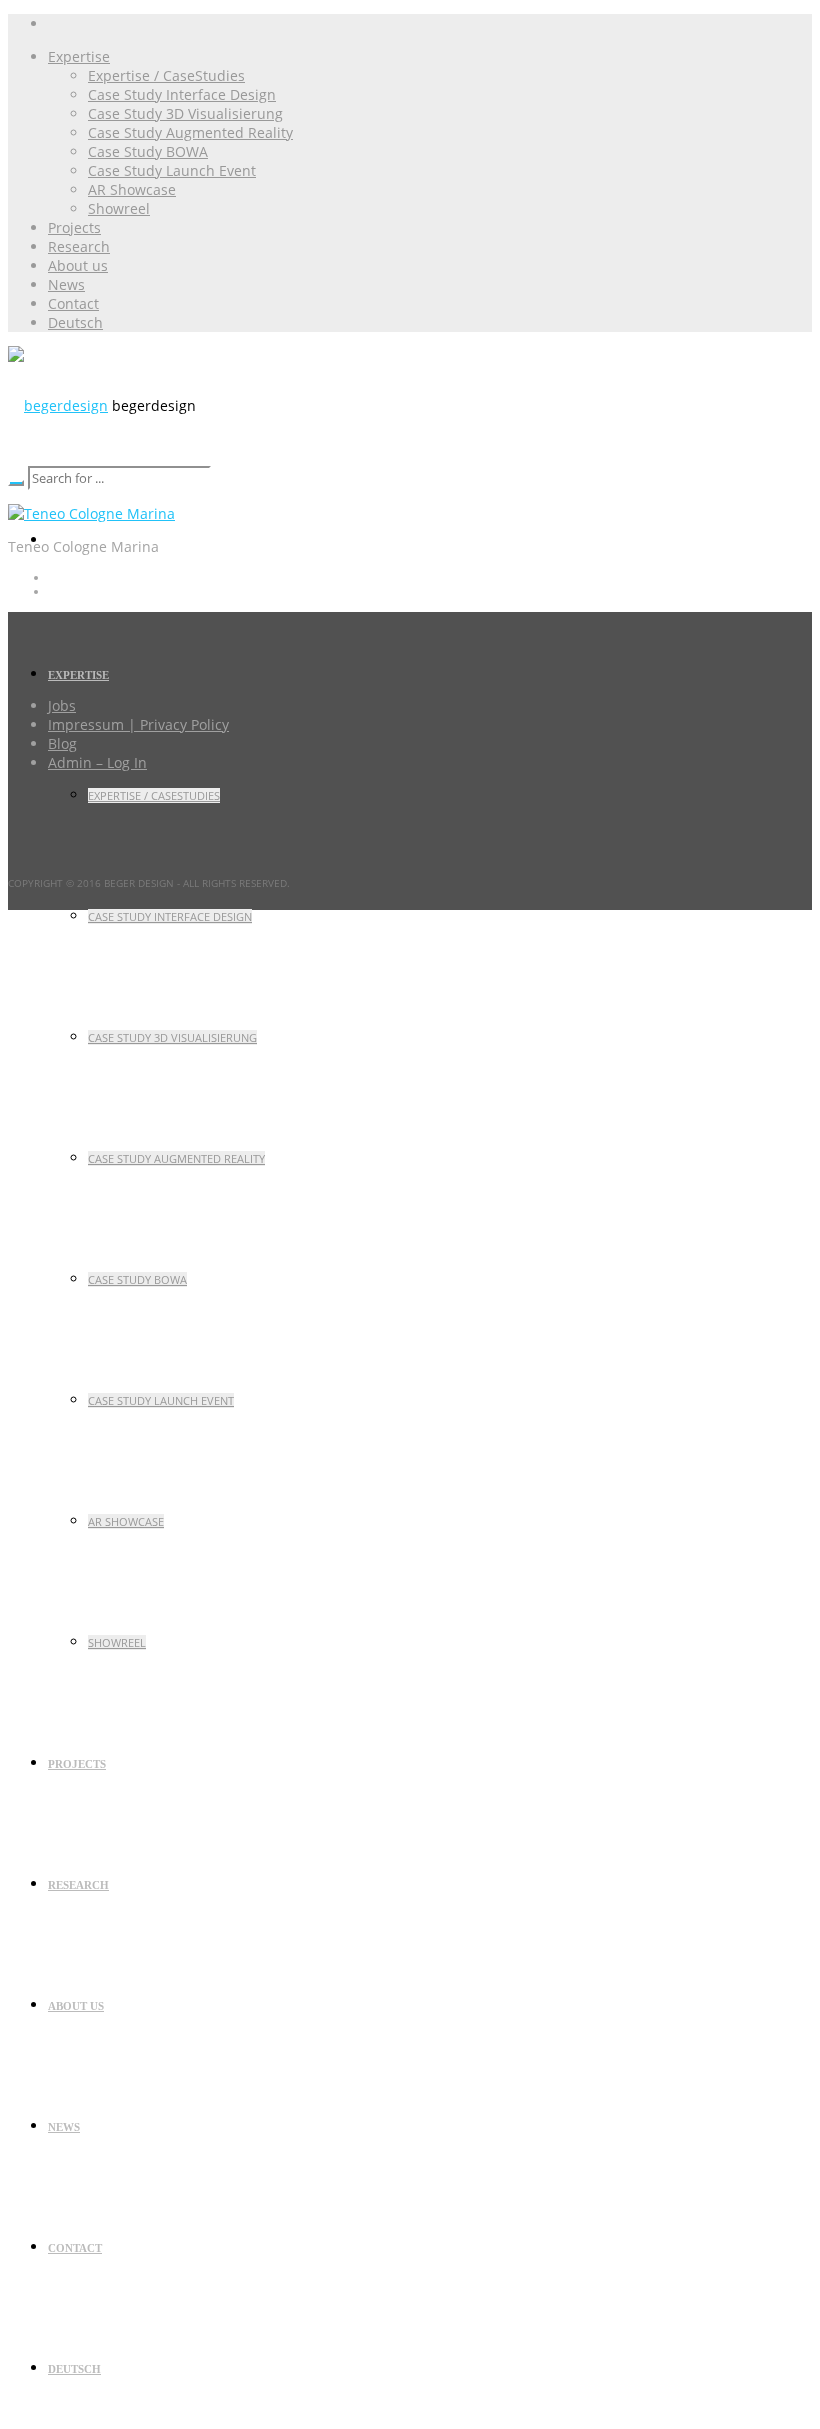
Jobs (62, 705)
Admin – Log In (97, 762)
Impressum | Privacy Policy (138, 724)
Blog (62, 743)
